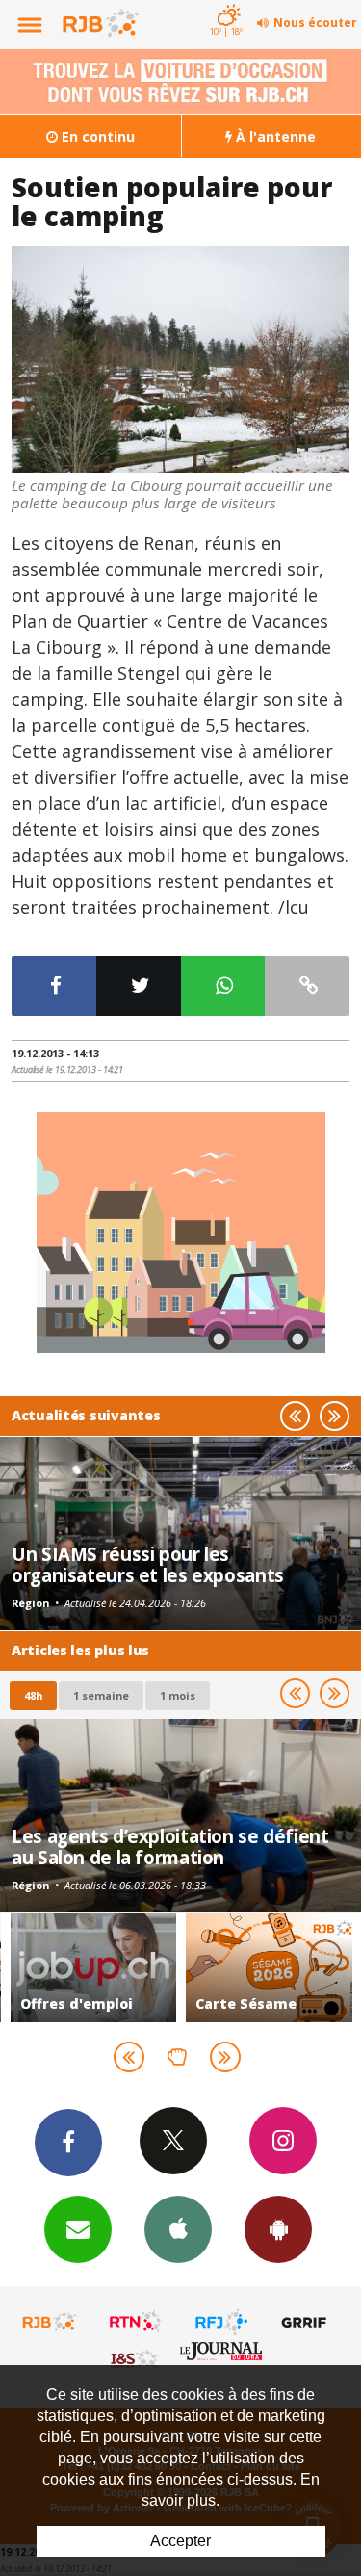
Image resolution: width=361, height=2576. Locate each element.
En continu (96, 136)
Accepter (180, 2541)
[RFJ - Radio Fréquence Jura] (221, 2322)
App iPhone (178, 2229)
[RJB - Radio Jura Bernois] (50, 2322)
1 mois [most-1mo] (178, 1695)
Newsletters (78, 2229)
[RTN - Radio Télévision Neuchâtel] (136, 2322)
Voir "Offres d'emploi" (94, 1968)
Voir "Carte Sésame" (269, 1968)
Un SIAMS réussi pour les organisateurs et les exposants (148, 1564)
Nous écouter (315, 23)
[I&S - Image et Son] (136, 2358)
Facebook (68, 2143)
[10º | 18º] (226, 2)
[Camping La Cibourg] (180, 359)
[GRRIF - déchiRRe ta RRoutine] (307, 2322)
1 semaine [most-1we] (101, 1695)
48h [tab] (33, 1695)
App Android (278, 2229)
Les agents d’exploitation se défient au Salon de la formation (170, 1847)
